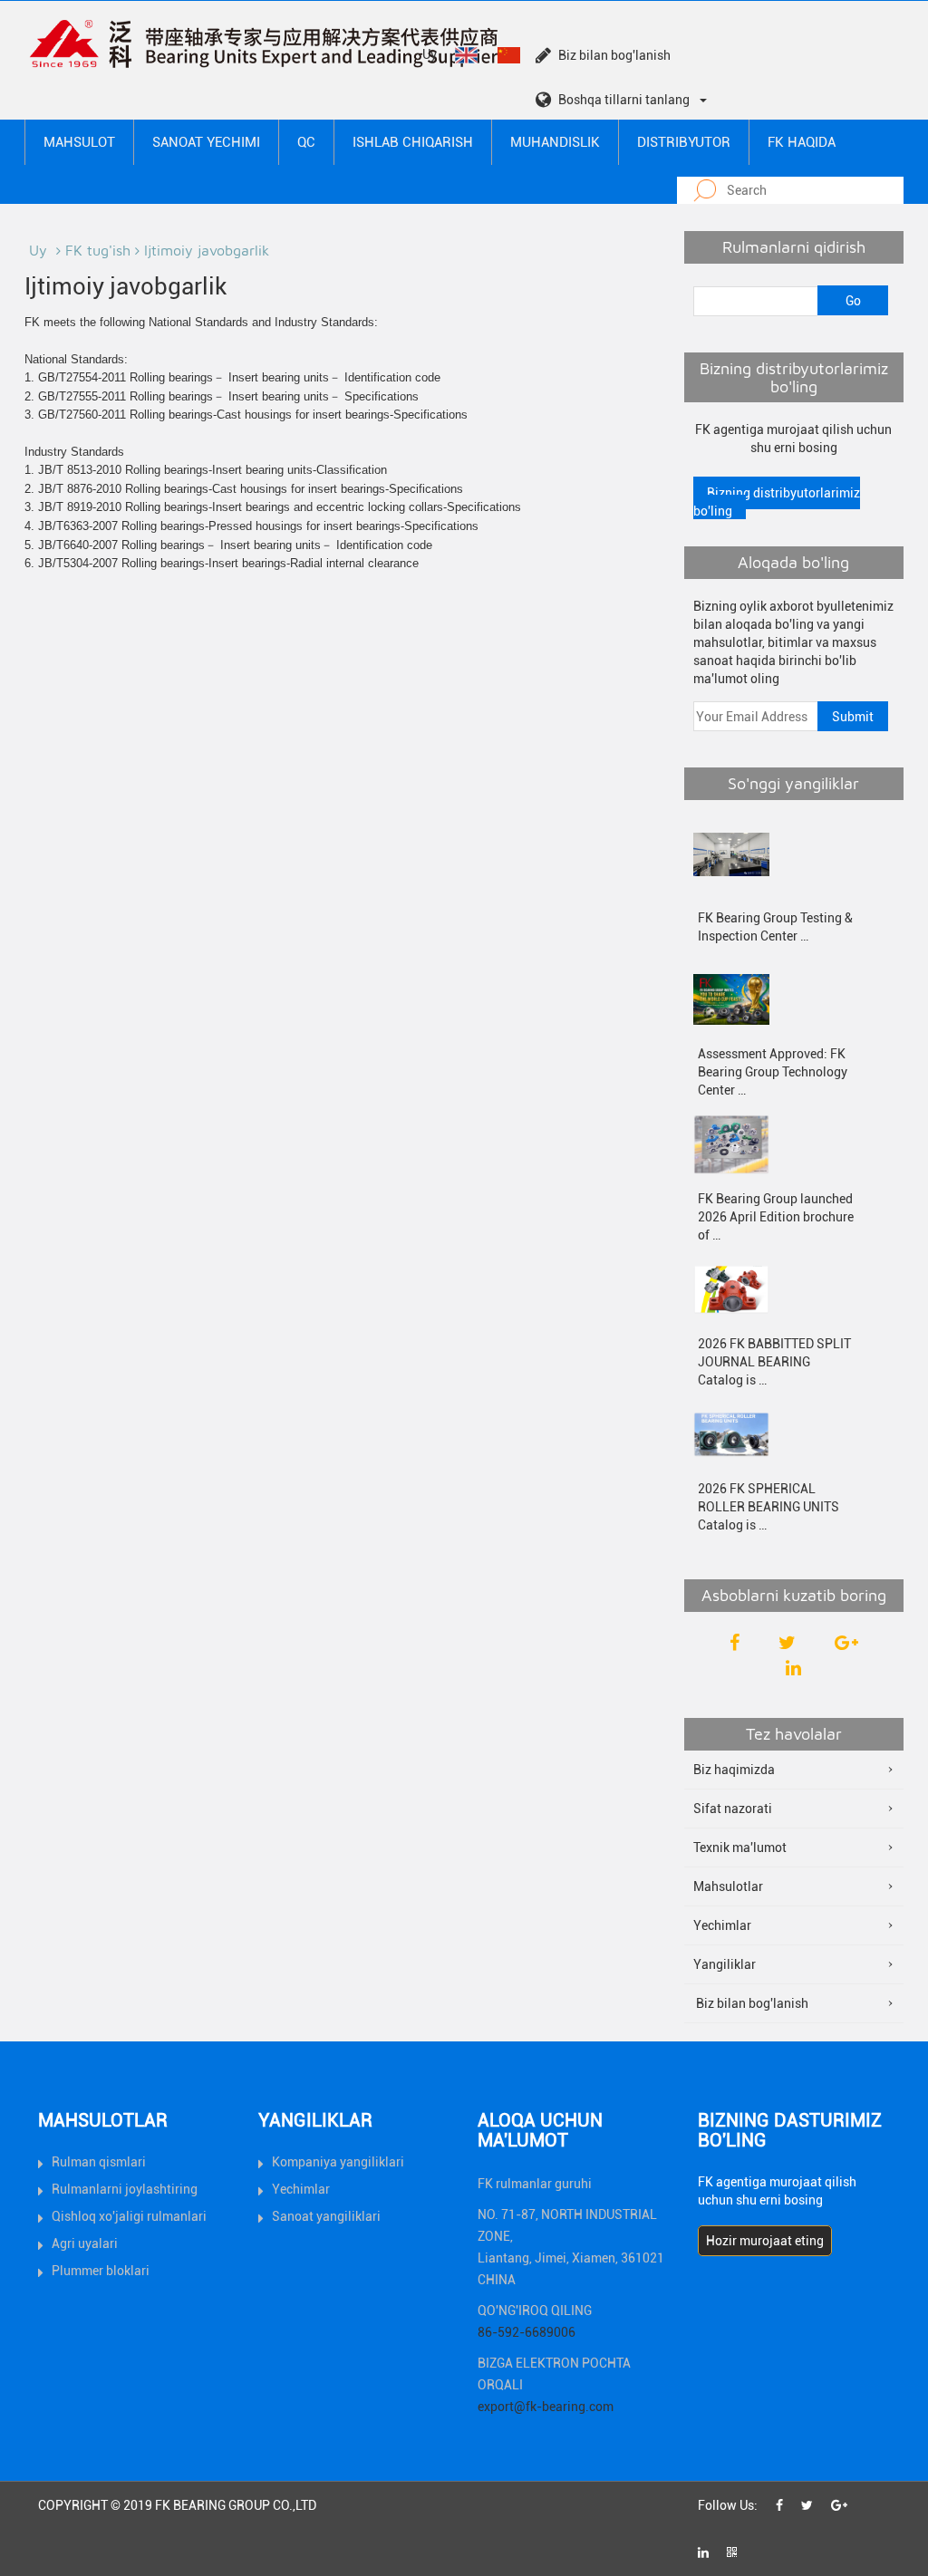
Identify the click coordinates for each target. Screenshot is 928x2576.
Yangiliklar (725, 1964)
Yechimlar (722, 1925)
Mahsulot (79, 142)
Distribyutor (684, 142)
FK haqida (802, 142)
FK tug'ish (98, 250)
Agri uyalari (85, 2243)
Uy (430, 54)
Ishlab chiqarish (413, 142)
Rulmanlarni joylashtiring (125, 2189)
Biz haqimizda (734, 1770)
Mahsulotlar (728, 1886)
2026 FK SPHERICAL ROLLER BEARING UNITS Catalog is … (768, 1507)
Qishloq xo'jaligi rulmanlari (129, 2216)
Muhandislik (555, 142)
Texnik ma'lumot (740, 1848)
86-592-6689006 (527, 2332)
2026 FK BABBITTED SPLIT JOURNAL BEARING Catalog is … (774, 1362)
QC (306, 142)
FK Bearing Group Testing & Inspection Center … (775, 927)
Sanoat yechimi (206, 142)
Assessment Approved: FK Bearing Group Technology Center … (773, 1072)
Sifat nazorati (733, 1809)
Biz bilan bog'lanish (614, 55)
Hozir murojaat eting (765, 2241)
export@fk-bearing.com (546, 2407)
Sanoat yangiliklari (326, 2216)
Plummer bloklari (101, 2271)
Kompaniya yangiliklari (338, 2162)
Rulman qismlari (99, 2162)
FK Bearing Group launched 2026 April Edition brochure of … (776, 1217)
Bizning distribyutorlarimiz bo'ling (777, 502)
